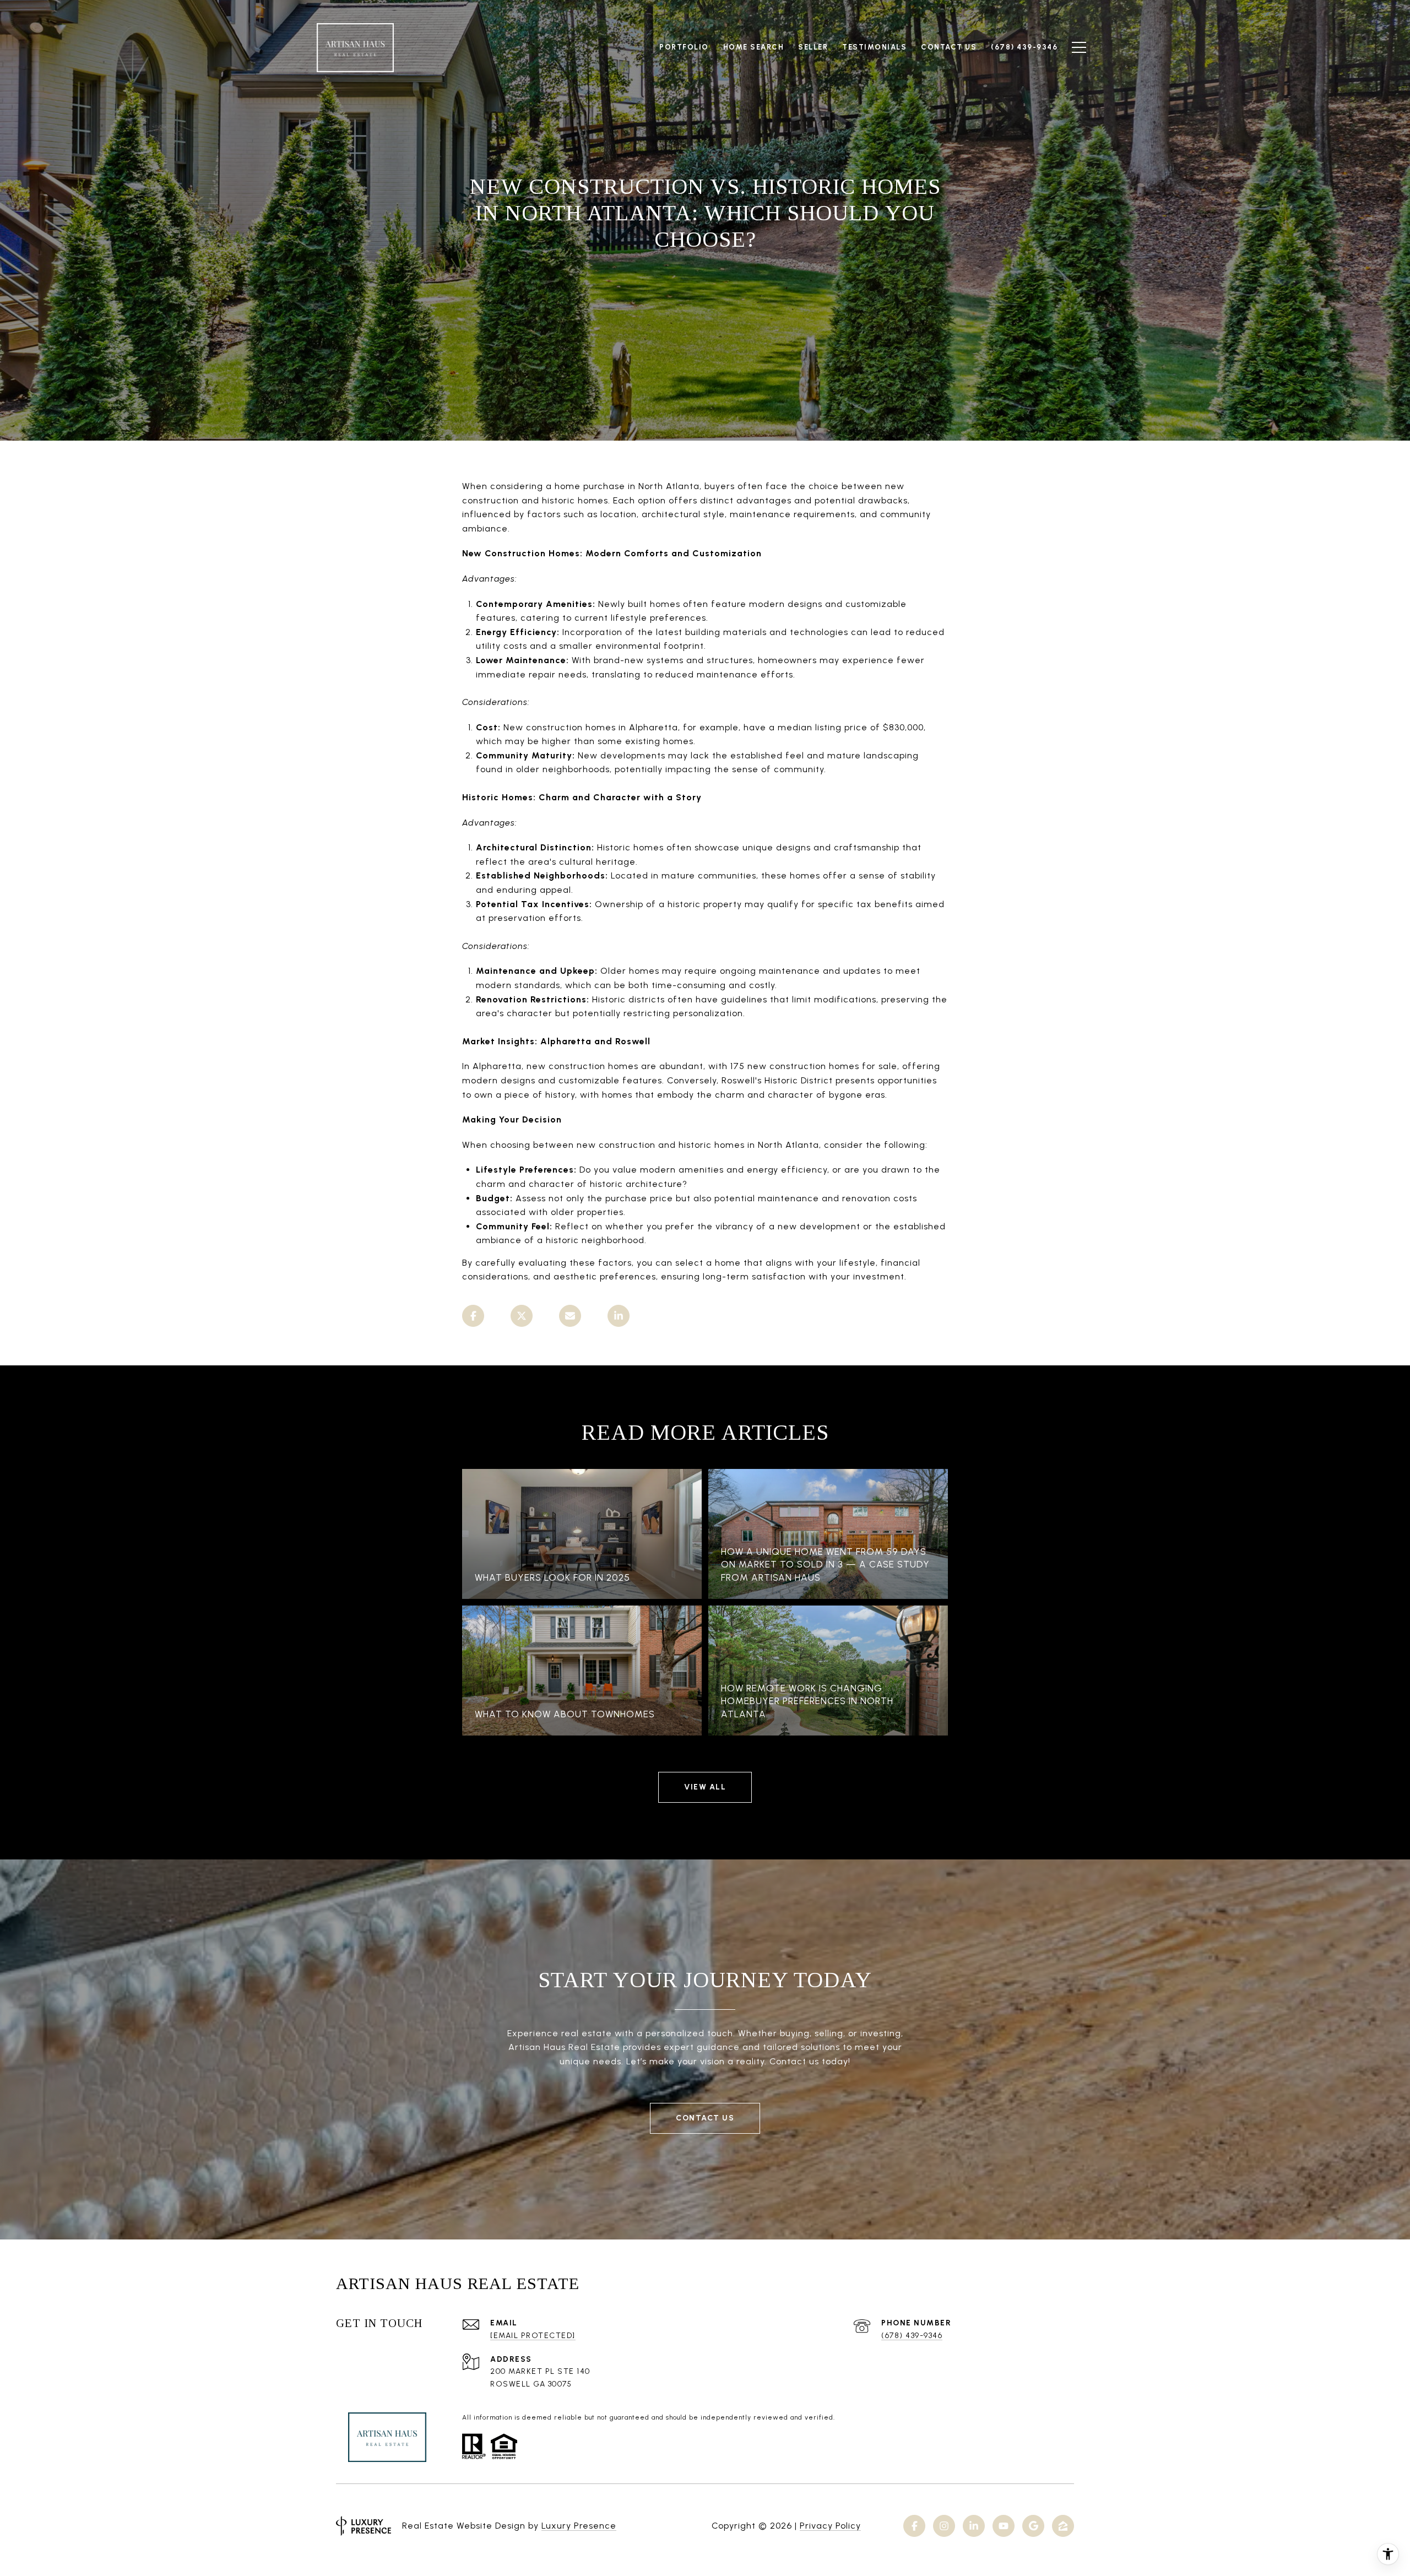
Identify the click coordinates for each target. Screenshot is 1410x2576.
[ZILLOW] (1063, 2526)
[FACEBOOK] (914, 2526)
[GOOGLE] (1033, 2526)
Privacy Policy (830, 2526)
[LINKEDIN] (974, 2526)
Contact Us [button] (705, 2118)
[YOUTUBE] (1004, 2526)
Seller (813, 47)
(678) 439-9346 (912, 2336)
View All (705, 1787)
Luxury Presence (579, 2526)
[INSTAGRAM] (944, 2526)
